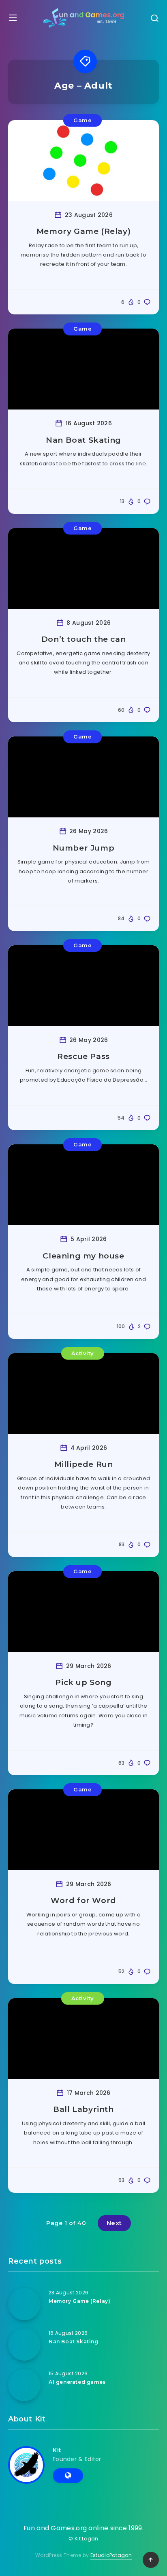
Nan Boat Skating (83, 440)
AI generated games (77, 2382)
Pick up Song (83, 1682)
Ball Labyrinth (83, 2109)
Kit (57, 2450)
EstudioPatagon (111, 2555)
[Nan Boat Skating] (24, 2345)
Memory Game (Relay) (83, 231)
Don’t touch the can (83, 639)
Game (82, 120)
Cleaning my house (83, 1256)
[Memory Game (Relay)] (24, 2304)
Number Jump (84, 848)
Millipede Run (84, 1464)
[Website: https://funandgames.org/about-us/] (68, 2476)
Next (114, 2223)
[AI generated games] (24, 2385)
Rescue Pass (83, 1056)
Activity (83, 1353)
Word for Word (83, 1900)
